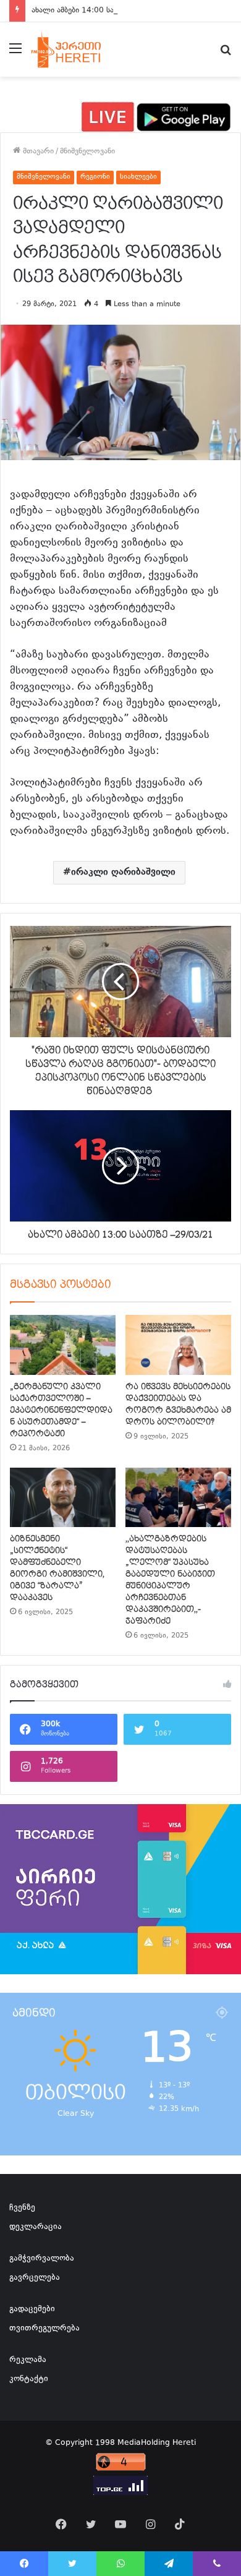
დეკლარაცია (36, 2227)
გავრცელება (35, 2278)
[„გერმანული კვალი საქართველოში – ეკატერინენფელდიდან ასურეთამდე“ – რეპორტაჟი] (63, 1345)
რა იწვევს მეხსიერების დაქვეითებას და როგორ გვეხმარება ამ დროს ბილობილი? (178, 1404)
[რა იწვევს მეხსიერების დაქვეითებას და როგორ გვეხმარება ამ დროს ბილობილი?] (178, 1345)
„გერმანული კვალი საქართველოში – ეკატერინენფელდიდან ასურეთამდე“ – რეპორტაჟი (61, 1410)
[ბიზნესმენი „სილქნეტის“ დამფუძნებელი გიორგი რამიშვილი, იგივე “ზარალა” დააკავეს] (63, 1497)
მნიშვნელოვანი (87, 152)
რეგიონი (95, 177)
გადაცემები (32, 2309)
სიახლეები (138, 177)
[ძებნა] (226, 54)
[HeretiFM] (76, 49)
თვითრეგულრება (44, 2329)
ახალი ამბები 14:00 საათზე (81, 11)
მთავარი (37, 152)
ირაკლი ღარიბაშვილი (123, 872)
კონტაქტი (29, 2379)
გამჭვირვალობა (42, 2259)
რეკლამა (28, 2360)
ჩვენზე (22, 2208)
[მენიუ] (15, 54)
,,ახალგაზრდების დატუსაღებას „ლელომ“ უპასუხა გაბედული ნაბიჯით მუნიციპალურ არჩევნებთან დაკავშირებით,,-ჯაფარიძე (170, 1580)
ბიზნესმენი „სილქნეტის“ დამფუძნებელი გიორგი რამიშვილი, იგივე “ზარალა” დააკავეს (57, 1568)
